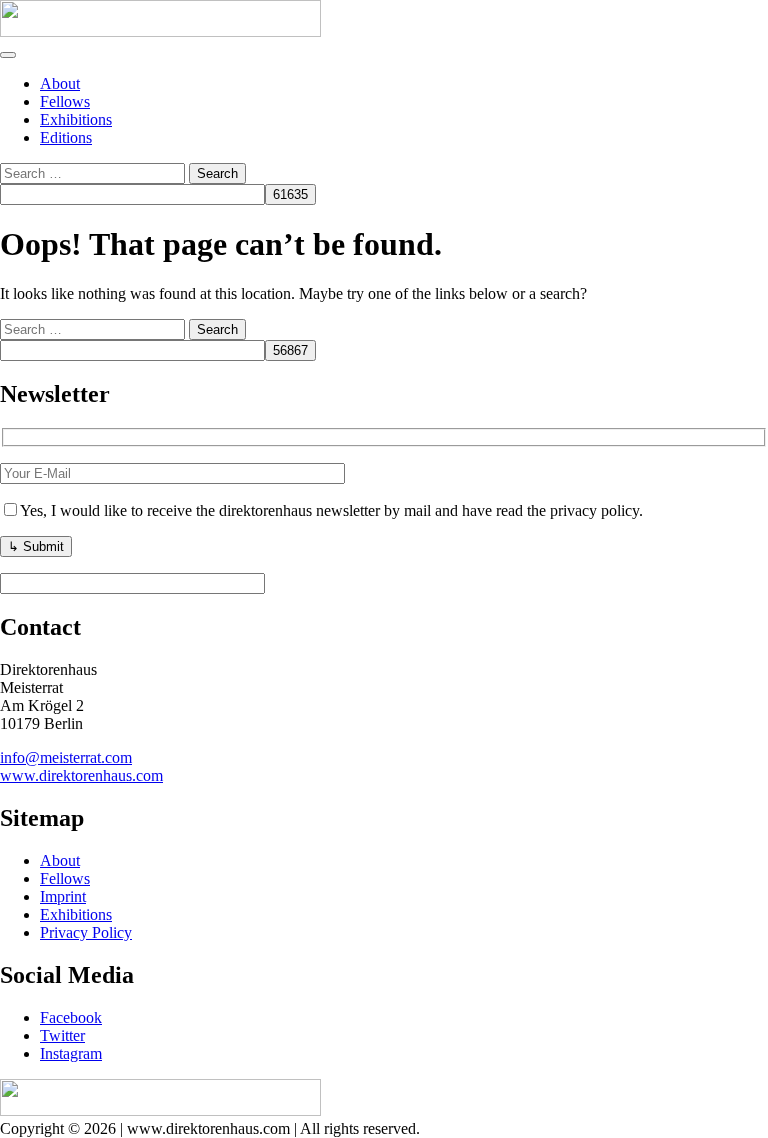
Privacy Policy (86, 932)
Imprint (63, 896)
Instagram (71, 1053)
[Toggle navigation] (8, 55)
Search (217, 173)
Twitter (62, 1035)
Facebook (71, 1017)
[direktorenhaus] (160, 31)
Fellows (65, 101)
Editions (66, 137)
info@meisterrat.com (66, 757)
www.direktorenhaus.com (81, 775)
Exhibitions (76, 119)
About (60, 83)
